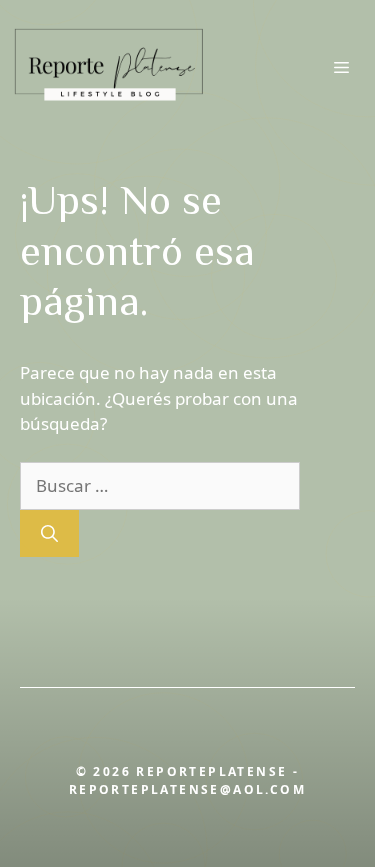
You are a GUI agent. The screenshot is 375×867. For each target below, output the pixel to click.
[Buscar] (49, 534)
